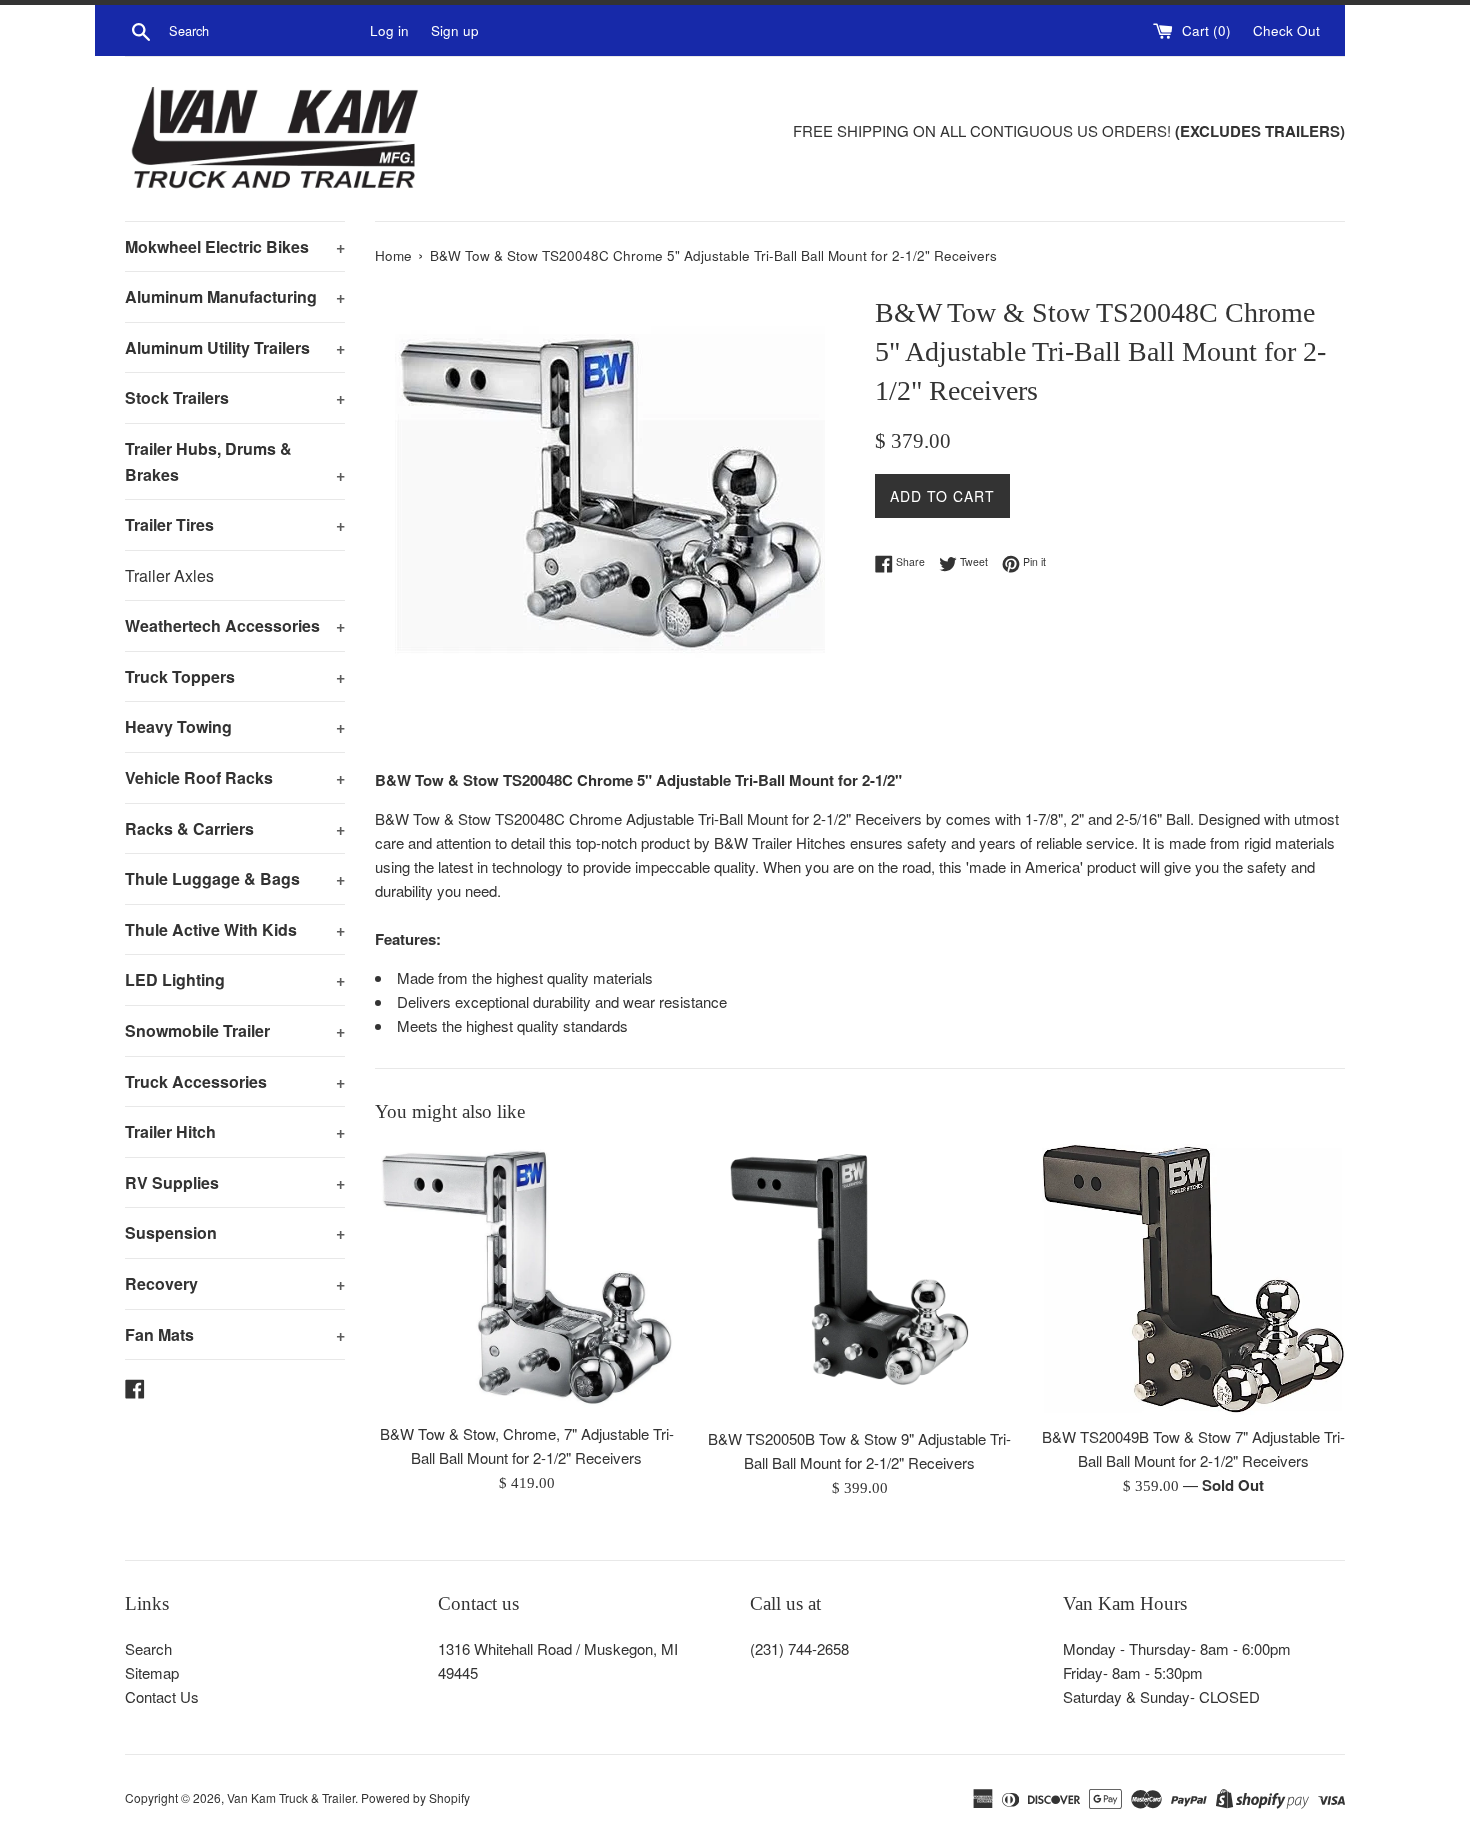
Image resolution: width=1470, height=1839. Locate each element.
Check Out (1286, 30)
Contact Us (162, 1696)
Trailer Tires (235, 524)
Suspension (235, 1232)
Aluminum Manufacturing (235, 296)
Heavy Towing (235, 726)
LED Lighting (235, 979)
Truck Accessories (235, 1081)
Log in (389, 30)
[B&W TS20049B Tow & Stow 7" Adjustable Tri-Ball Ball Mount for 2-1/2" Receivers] (1193, 1279)
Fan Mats (235, 1334)
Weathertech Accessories (235, 625)
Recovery (235, 1283)
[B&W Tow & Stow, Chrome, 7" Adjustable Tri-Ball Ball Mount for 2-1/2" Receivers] (526, 1278)
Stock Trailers (235, 397)
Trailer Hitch (235, 1131)
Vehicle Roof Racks (235, 777)
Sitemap (152, 1672)
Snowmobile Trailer (235, 1030)
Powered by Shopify (415, 1797)
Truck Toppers (235, 676)
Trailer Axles (169, 575)
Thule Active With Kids (235, 929)
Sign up (455, 30)
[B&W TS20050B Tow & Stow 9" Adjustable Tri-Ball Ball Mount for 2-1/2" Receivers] (859, 1280)
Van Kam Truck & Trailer (291, 1797)
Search (148, 1648)
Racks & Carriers (235, 828)
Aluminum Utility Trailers (235, 347)
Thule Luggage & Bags (235, 878)
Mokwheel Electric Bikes (235, 246)
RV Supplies (235, 1182)
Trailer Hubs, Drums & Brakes (235, 461)
